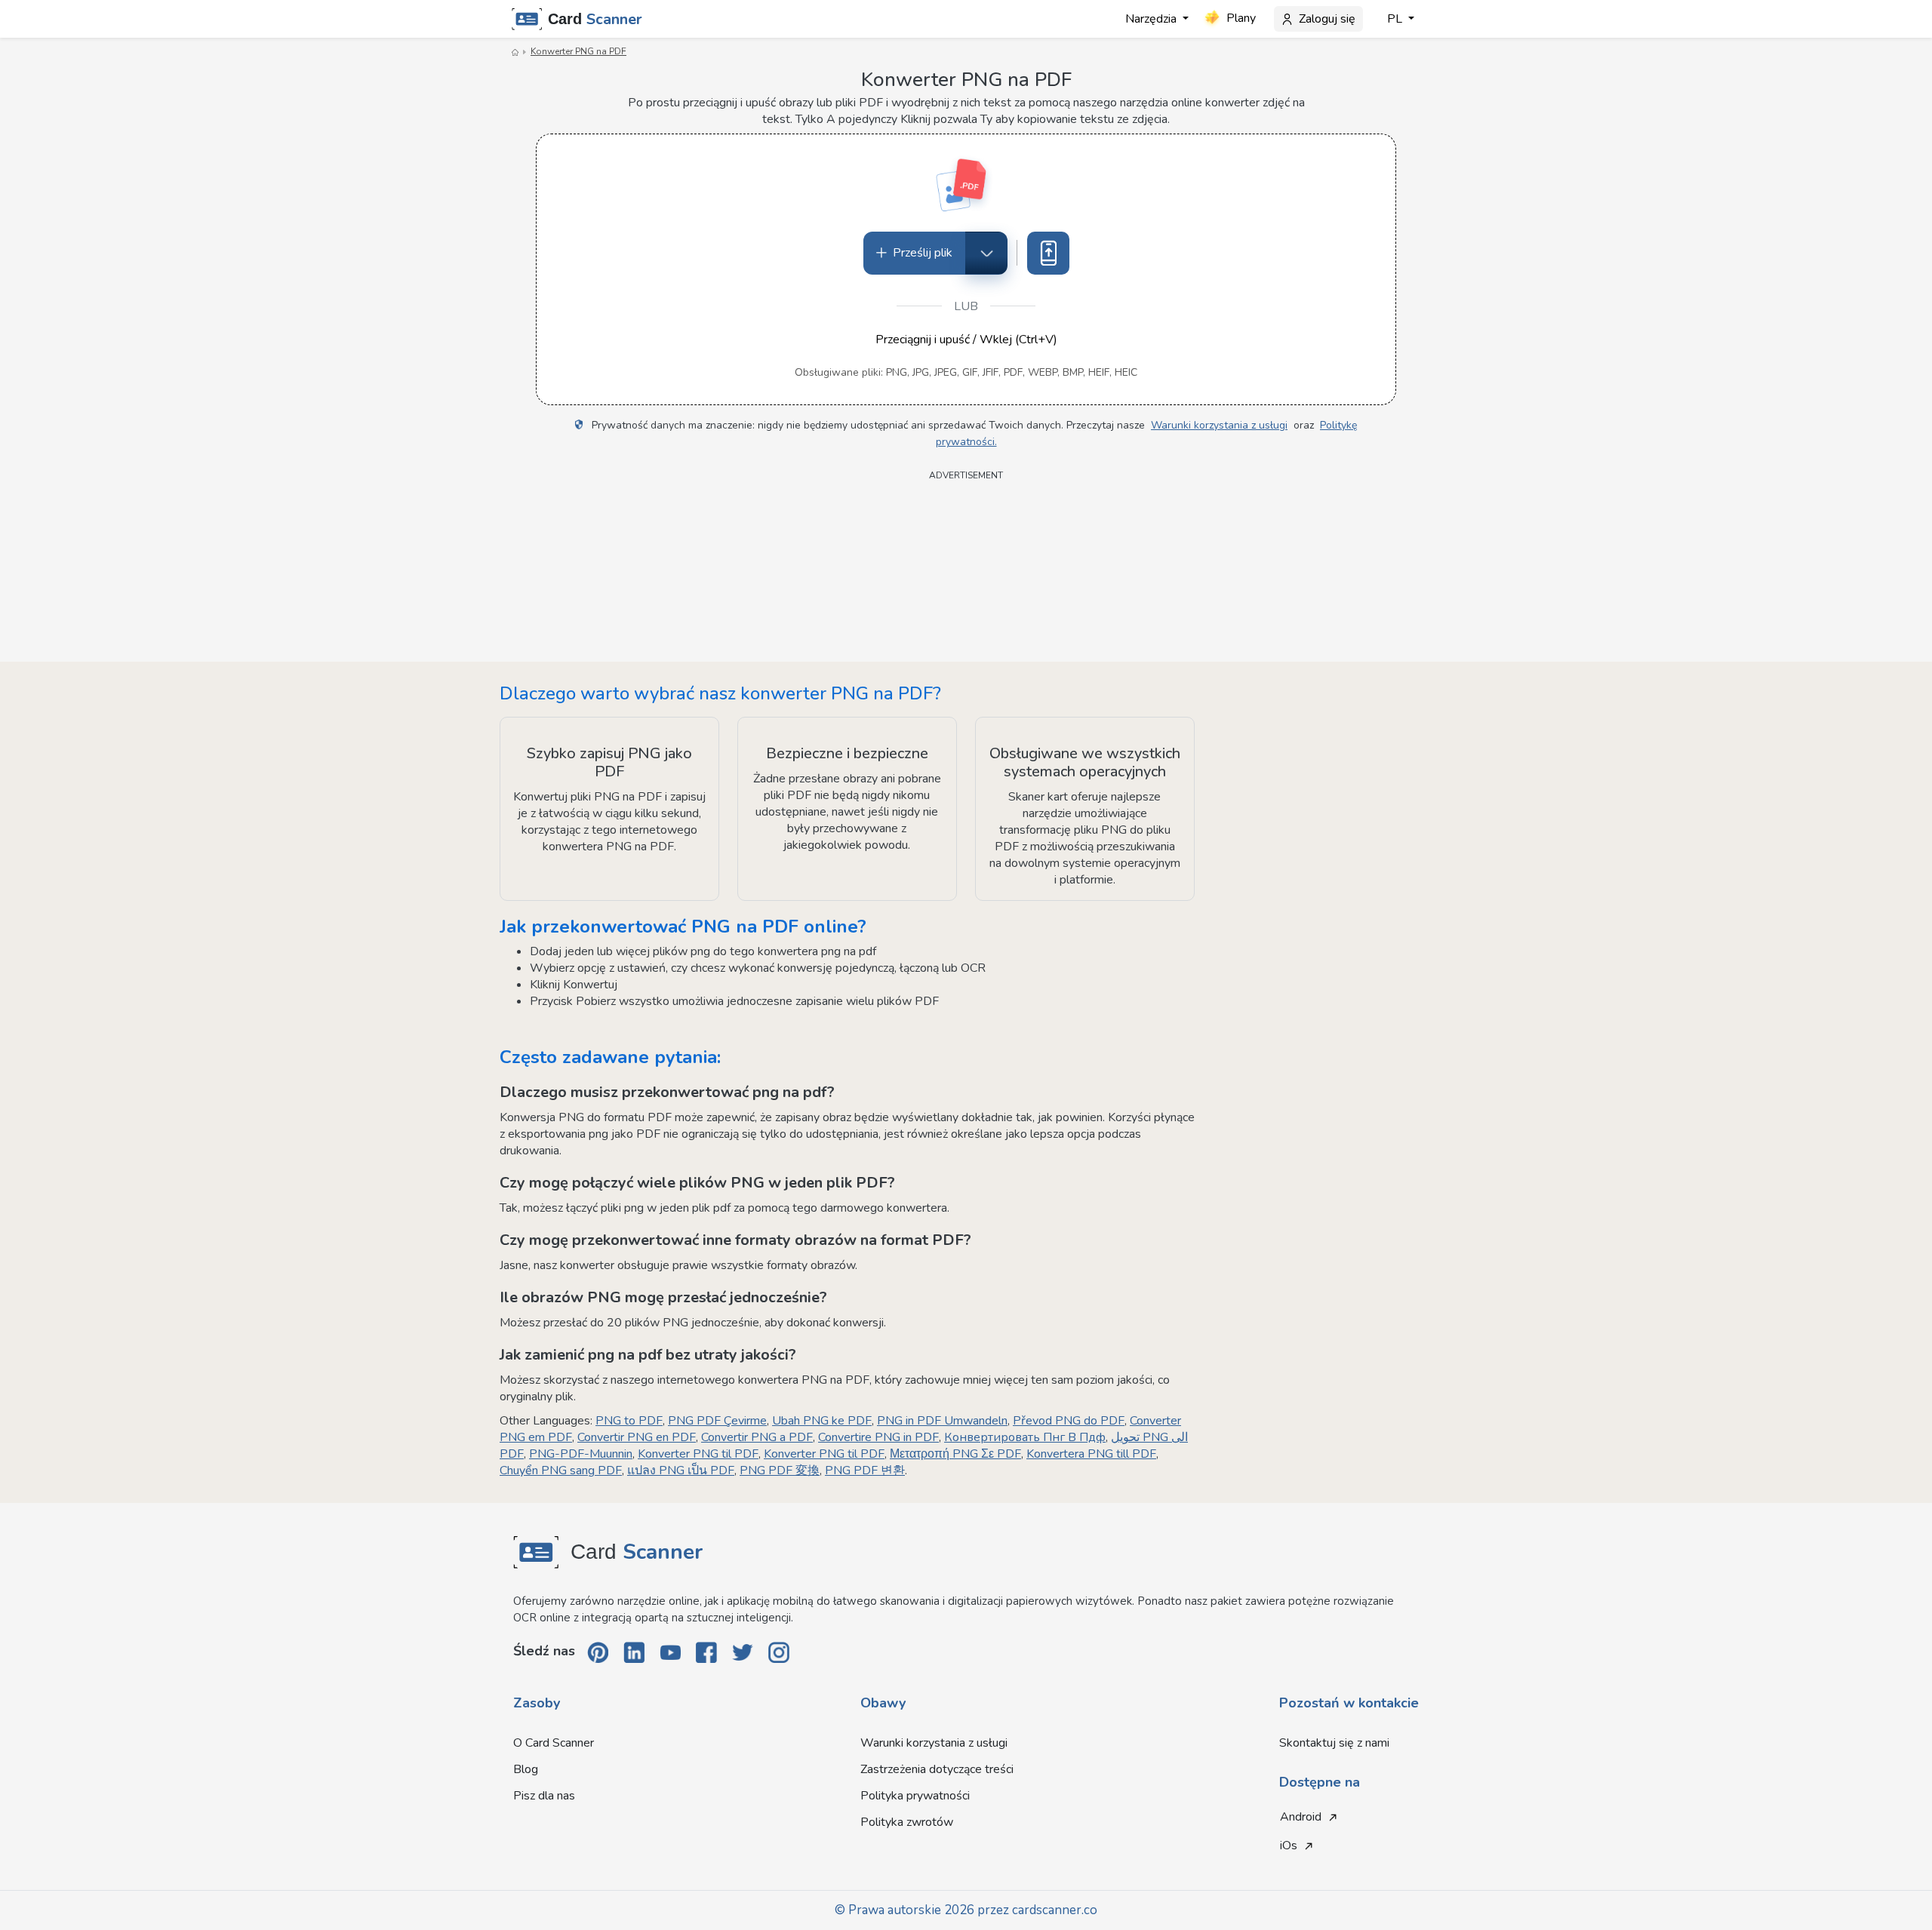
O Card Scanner (554, 1743)
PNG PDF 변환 (865, 1471)
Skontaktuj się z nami (1334, 1743)
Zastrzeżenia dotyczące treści (937, 1769)
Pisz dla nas (544, 1796)
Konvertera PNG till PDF (1091, 1454)
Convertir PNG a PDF (757, 1437)
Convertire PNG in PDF (878, 1437)
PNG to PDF (629, 1421)
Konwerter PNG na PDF (578, 51)
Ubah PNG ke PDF (822, 1421)
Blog (526, 1769)
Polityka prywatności (915, 1796)
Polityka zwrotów (907, 1822)
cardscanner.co (1055, 1910)
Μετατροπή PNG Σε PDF (955, 1454)
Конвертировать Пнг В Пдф (1025, 1437)
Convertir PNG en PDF (637, 1437)
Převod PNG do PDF (1069, 1421)
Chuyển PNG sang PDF (561, 1471)
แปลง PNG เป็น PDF (681, 1471)
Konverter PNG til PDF (698, 1454)
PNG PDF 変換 (780, 1471)
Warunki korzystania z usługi (1219, 425)
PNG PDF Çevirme (717, 1421)
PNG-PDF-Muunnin (581, 1454)
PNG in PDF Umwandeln (942, 1421)
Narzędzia (1152, 19)
